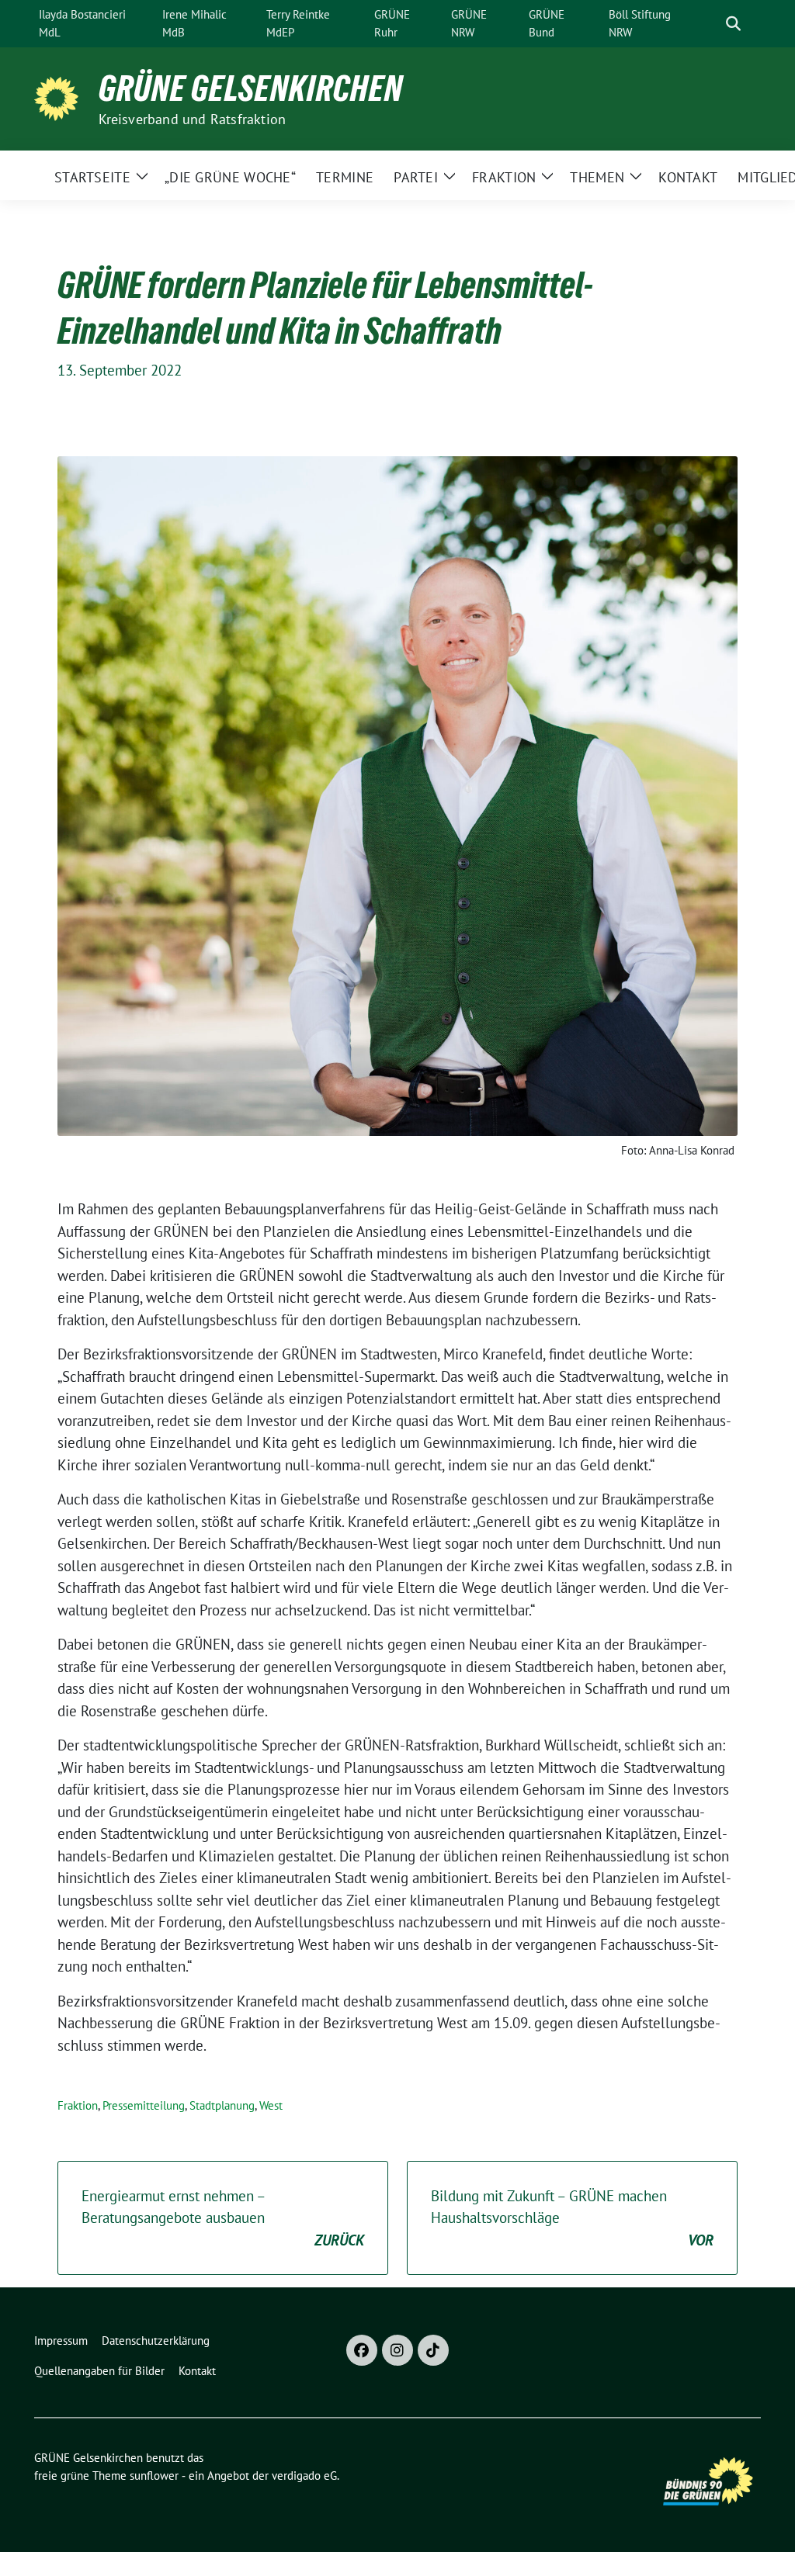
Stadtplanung (222, 2105)
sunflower (154, 2476)
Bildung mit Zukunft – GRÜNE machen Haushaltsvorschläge (572, 2218)
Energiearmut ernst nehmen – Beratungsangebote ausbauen (223, 2218)
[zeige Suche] (733, 24)
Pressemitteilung (144, 2105)
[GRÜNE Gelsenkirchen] (60, 97)
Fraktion (78, 2105)
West (271, 2105)
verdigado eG (304, 2476)
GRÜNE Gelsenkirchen (251, 88)
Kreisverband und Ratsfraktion (193, 119)
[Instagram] (397, 2350)
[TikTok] (433, 2350)
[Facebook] (362, 2350)
